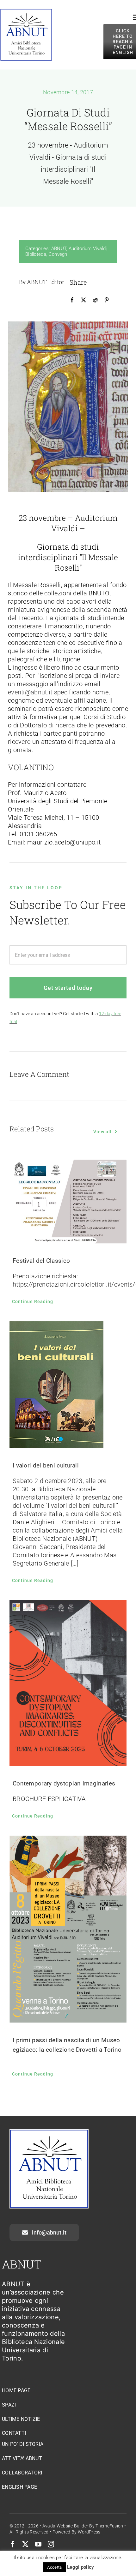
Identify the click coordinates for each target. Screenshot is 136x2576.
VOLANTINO (31, 767)
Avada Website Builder (65, 2526)
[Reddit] (95, 300)
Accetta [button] (54, 2567)
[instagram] (51, 2544)
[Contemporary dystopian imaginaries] (68, 1683)
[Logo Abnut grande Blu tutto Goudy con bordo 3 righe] (26, 12)
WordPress (89, 2532)
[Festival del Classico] (68, 1202)
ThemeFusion (109, 2526)
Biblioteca (36, 254)
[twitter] (25, 2544)
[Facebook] (72, 300)
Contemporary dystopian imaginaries (64, 1783)
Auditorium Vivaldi (88, 248)
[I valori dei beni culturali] (68, 1385)
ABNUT (59, 248)
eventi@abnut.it (30, 692)
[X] (83, 300)
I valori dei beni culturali (46, 1465)
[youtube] (38, 2544)
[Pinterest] (107, 300)
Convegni (59, 254)
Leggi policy (81, 2567)
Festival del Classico (41, 1261)
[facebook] (13, 2544)
